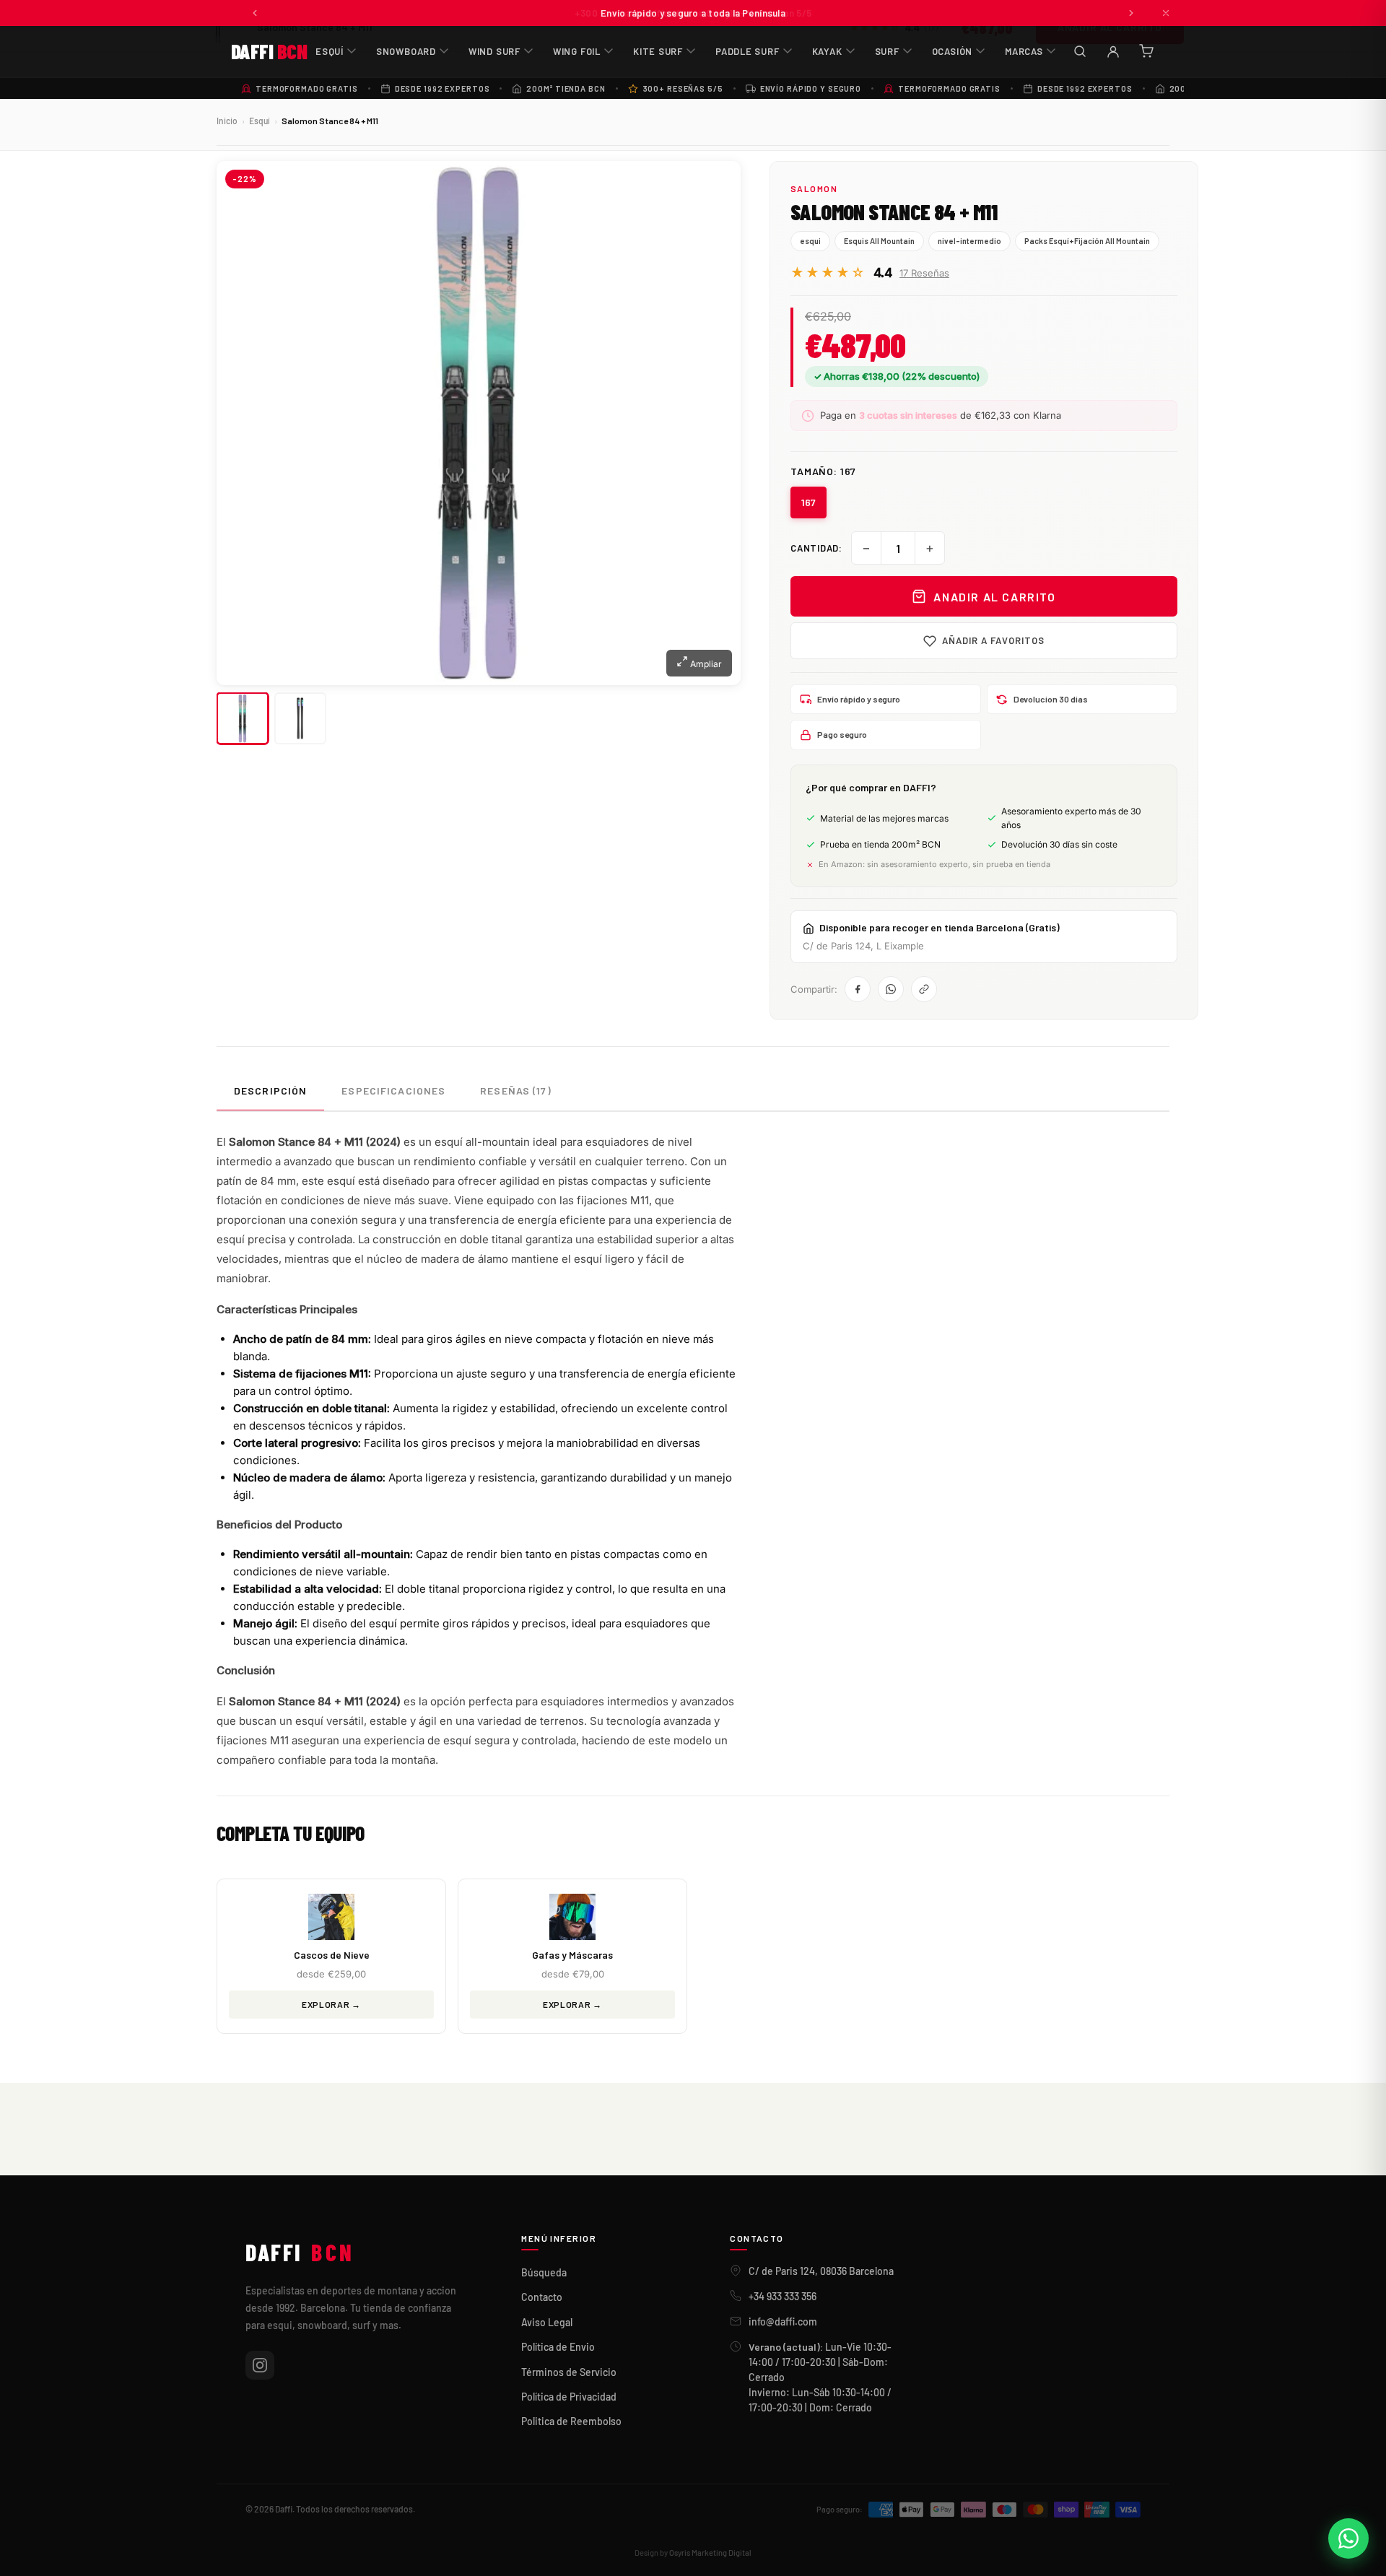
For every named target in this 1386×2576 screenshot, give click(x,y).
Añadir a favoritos (994, 640)
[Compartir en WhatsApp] (891, 989)
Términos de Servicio (569, 2372)
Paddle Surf (748, 51)
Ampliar (705, 664)
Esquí (330, 51)
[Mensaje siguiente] (1131, 13)
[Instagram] (260, 2365)
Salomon (814, 188)
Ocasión (952, 51)
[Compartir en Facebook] (858, 989)
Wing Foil (577, 51)
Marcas (1024, 51)
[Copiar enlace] (924, 989)
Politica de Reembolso (571, 2421)
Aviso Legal (547, 2322)
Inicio (227, 121)
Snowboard (406, 51)
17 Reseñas (924, 273)
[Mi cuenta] (1113, 51)
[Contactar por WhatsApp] (1348, 2538)
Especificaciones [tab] (393, 1091)
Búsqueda (544, 2272)
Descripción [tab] (270, 1091)
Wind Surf (494, 51)
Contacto (542, 2297)
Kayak (827, 51)
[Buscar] (1080, 51)
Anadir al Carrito (994, 597)
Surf (887, 51)
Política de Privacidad (569, 2397)
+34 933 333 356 (783, 2296)
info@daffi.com (783, 2322)
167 (808, 502)
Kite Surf (658, 51)
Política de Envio (558, 2347)
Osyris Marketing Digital (710, 2553)
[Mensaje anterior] (255, 13)
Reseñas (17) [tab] (515, 1091)
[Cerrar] (1166, 13)
